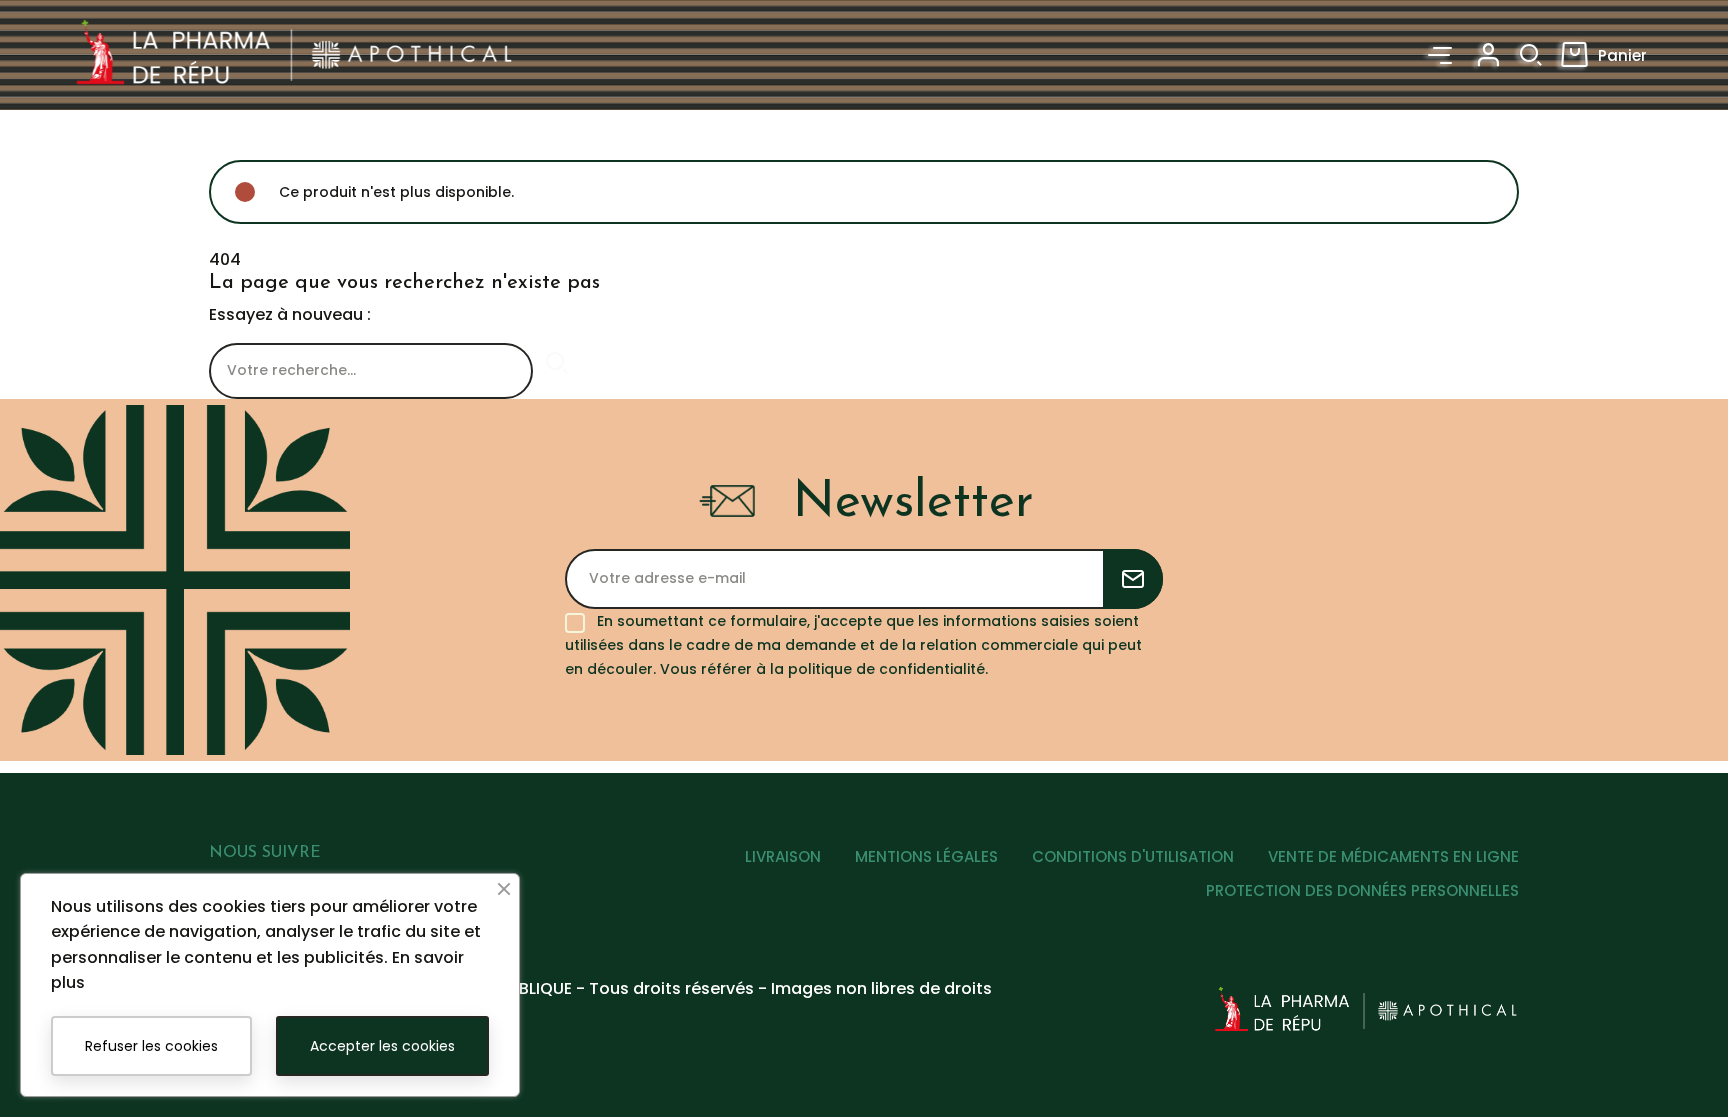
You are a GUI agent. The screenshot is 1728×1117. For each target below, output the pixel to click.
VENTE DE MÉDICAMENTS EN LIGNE (1393, 856)
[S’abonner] (1133, 579)
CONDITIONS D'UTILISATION (1133, 856)
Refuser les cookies (151, 1046)
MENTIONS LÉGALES (926, 856)
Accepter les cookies (382, 1046)
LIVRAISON (783, 856)
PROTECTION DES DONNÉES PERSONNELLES (1362, 890)
